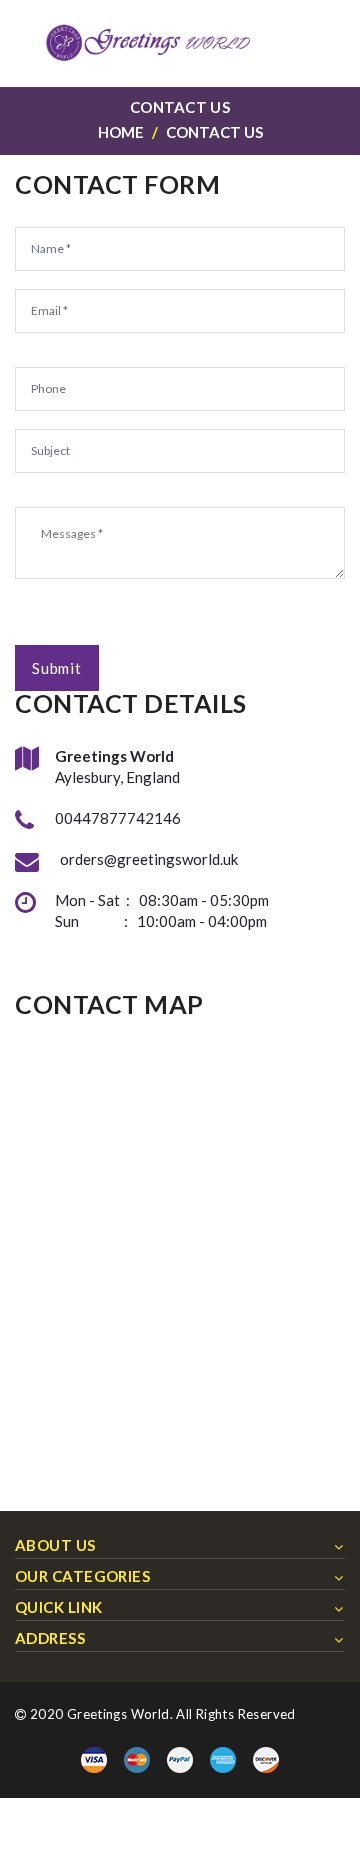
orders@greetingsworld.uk (149, 859)
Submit (57, 668)
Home (121, 132)
